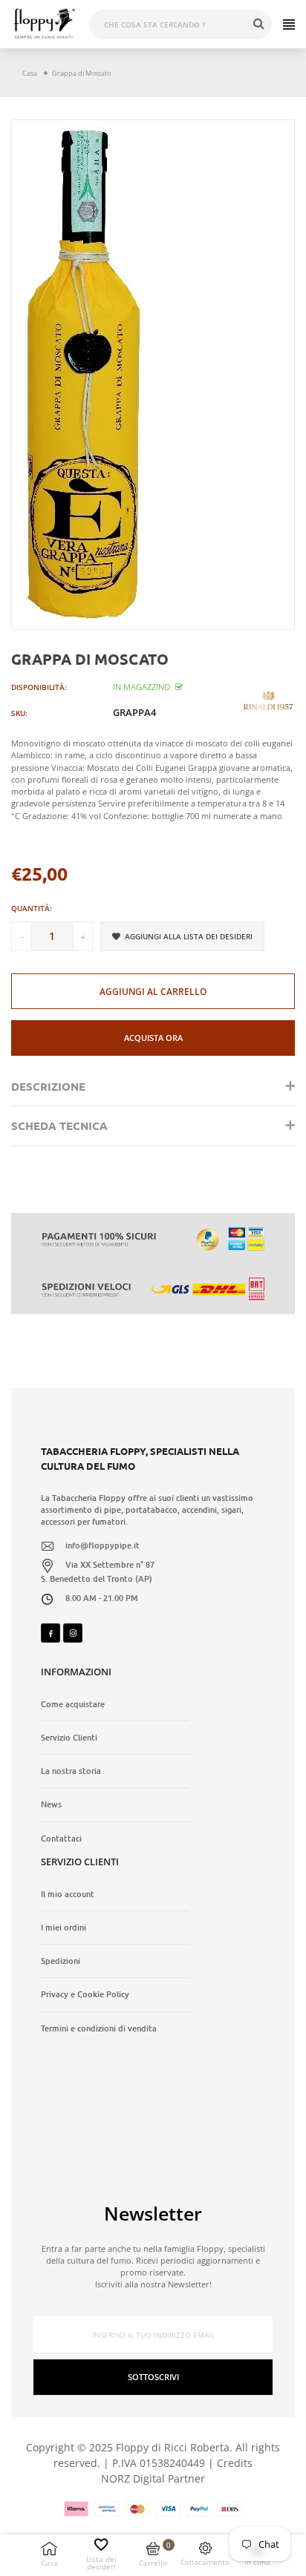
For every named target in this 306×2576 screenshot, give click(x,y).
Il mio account (68, 1894)
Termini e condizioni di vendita (99, 2028)
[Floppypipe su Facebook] (51, 1633)
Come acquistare (73, 1704)
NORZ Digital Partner (153, 2478)
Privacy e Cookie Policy (85, 1994)
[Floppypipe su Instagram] (73, 1633)
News (51, 1804)
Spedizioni (61, 1961)
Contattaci (61, 1839)
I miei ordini (64, 1928)
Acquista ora (153, 1038)
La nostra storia (71, 1771)
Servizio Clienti (69, 1738)
